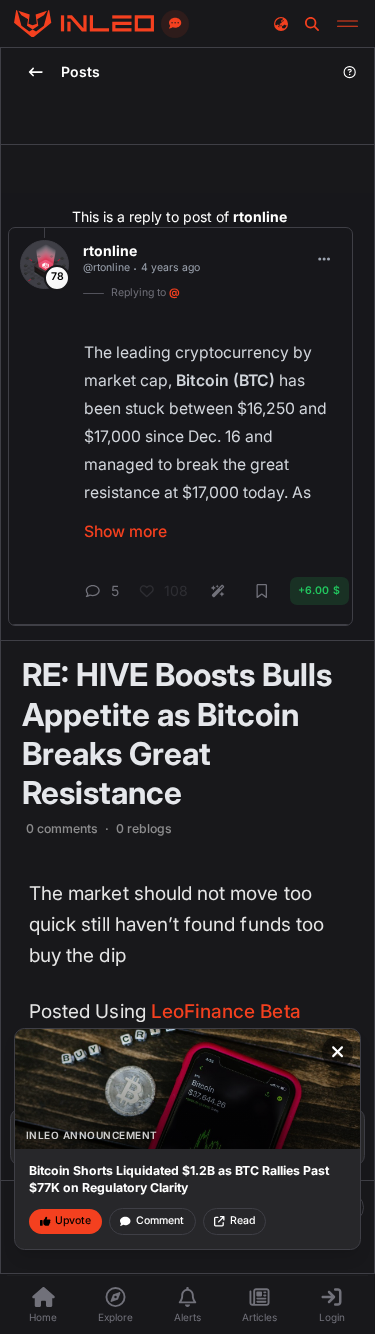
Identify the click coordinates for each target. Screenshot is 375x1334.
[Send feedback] (175, 24)
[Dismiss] (338, 1052)
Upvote (73, 1220)
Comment (160, 1220)
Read (242, 1220)
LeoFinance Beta (226, 1011)
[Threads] (84, 24)
